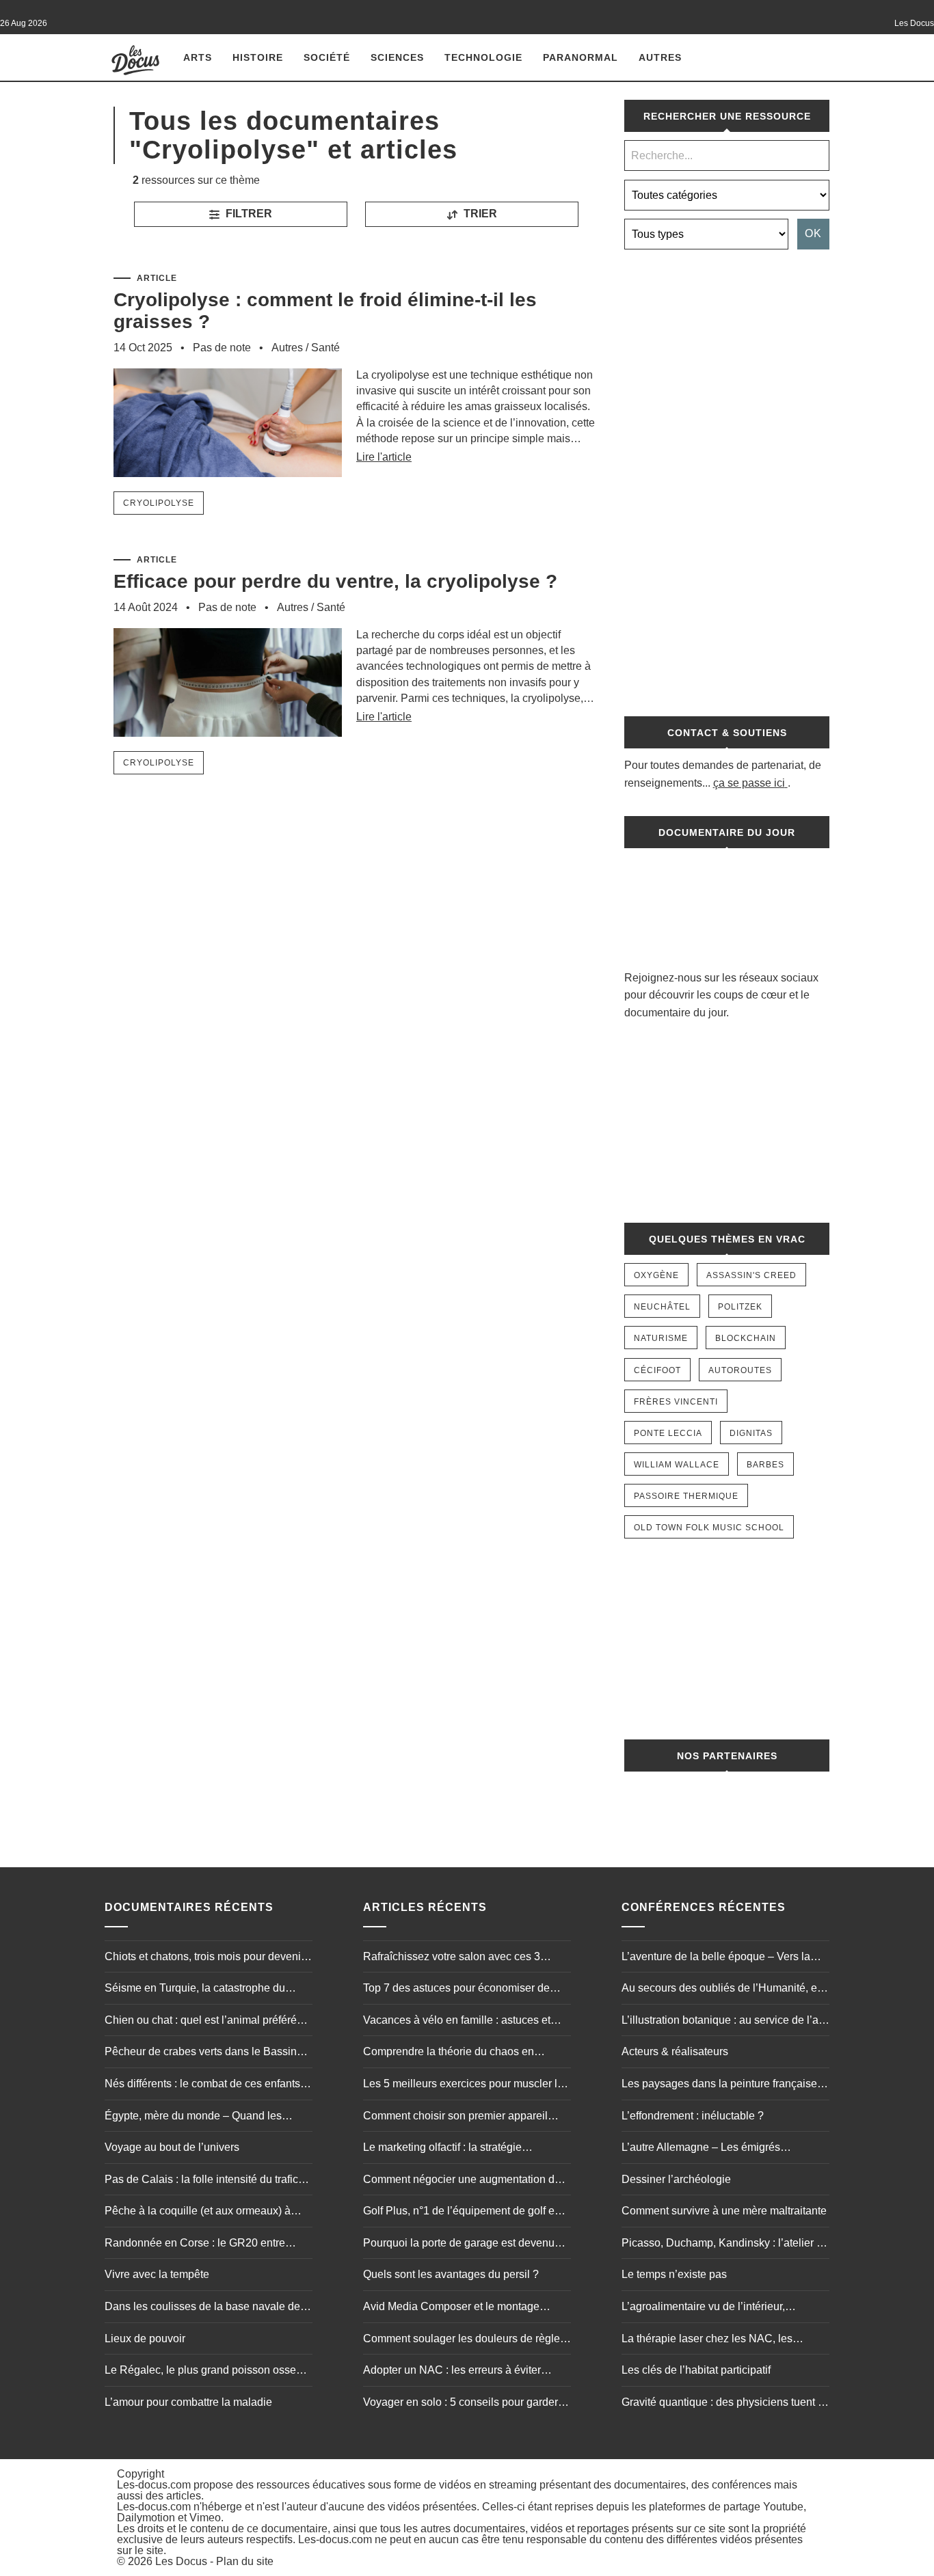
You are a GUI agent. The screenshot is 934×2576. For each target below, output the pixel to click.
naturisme (661, 1338)
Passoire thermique (686, 1496)
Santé (325, 348)
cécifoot (657, 1370)
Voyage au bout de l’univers (172, 2147)
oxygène (656, 1275)
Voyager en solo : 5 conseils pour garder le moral (466, 2404)
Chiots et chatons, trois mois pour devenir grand (204, 1958)
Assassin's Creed (751, 1275)
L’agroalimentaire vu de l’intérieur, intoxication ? (703, 2308)
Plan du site (245, 2561)
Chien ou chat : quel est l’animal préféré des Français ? (201, 2022)
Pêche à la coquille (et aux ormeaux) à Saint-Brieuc (198, 2212)
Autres (660, 57)
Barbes (765, 1465)
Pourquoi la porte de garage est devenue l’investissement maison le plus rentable (462, 2245)
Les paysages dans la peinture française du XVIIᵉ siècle (719, 2085)
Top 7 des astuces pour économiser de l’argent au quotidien (456, 1990)
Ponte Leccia (668, 1433)
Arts (198, 57)
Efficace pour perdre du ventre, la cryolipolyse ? (335, 581)
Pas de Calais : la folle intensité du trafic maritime (201, 2181)
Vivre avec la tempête (157, 2274)
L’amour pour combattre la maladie (188, 2402)
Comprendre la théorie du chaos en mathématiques (449, 2053)
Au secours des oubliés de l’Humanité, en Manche (722, 1990)
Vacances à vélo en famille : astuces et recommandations (457, 2022)
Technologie (483, 57)
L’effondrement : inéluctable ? (693, 2116)
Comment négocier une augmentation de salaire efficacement (462, 2181)
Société (327, 57)
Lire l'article (384, 457)
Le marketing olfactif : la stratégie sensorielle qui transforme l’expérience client (457, 2149)
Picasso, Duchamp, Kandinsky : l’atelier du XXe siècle (725, 2245)
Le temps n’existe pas (674, 2274)
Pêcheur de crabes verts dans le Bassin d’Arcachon (201, 2053)
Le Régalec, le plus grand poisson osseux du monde (206, 2372)
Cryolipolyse (159, 503)
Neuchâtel (662, 1307)
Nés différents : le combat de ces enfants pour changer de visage (202, 2085)
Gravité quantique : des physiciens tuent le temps (724, 2404)
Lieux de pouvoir (145, 2338)
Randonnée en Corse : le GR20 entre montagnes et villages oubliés (195, 2245)
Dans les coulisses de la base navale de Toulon (202, 2308)
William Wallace (677, 1465)
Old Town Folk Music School (709, 1528)
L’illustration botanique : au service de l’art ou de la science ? (723, 2022)
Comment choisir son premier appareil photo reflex (455, 2117)
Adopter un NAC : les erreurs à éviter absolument (452, 2372)
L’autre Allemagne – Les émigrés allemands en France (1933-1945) (704, 2149)
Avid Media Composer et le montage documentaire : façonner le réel (451, 2308)
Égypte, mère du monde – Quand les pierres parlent (193, 2117)
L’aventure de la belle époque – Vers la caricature (716, 1958)
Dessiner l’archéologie (676, 2179)
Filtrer (248, 214)
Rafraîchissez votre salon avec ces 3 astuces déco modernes (452, 1958)
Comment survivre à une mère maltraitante (724, 2211)
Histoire (258, 57)
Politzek (740, 1307)
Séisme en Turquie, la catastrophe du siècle (195, 1990)
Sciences (397, 57)
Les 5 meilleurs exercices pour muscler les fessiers (466, 2085)
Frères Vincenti (676, 1402)
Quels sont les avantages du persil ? (451, 2274)
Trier (479, 214)
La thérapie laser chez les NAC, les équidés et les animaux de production (712, 2340)
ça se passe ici (749, 783)
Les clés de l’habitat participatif (696, 2370)
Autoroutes (740, 1370)
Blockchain (746, 1338)
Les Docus (181, 2561)
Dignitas (751, 1433)
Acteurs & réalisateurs (675, 2051)
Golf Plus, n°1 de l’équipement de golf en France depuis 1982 (462, 2212)
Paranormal (581, 57)
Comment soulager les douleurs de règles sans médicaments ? (464, 2340)
